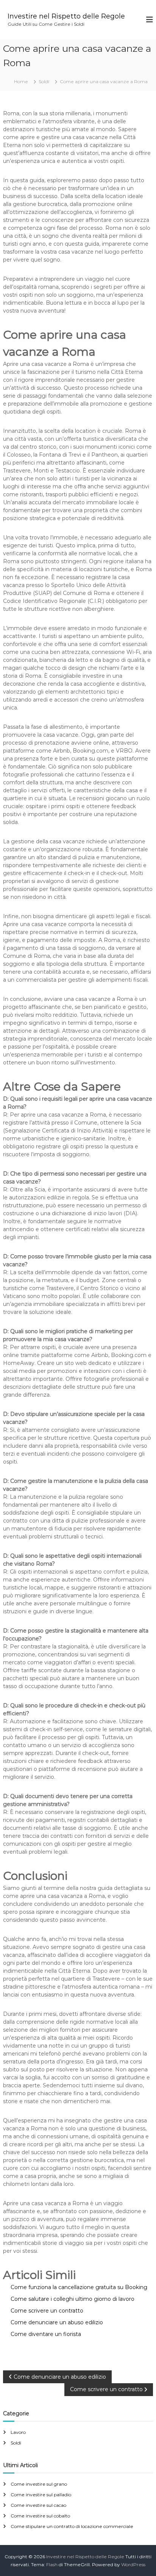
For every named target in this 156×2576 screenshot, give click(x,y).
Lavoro (18, 2432)
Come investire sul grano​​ (39, 2484)
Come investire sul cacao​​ (38, 2505)
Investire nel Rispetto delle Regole (66, 16)
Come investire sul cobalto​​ (40, 2516)
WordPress (133, 2564)
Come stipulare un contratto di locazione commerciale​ (72, 2526)
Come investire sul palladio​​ (41, 2495)
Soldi (44, 81)
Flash (52, 2564)
